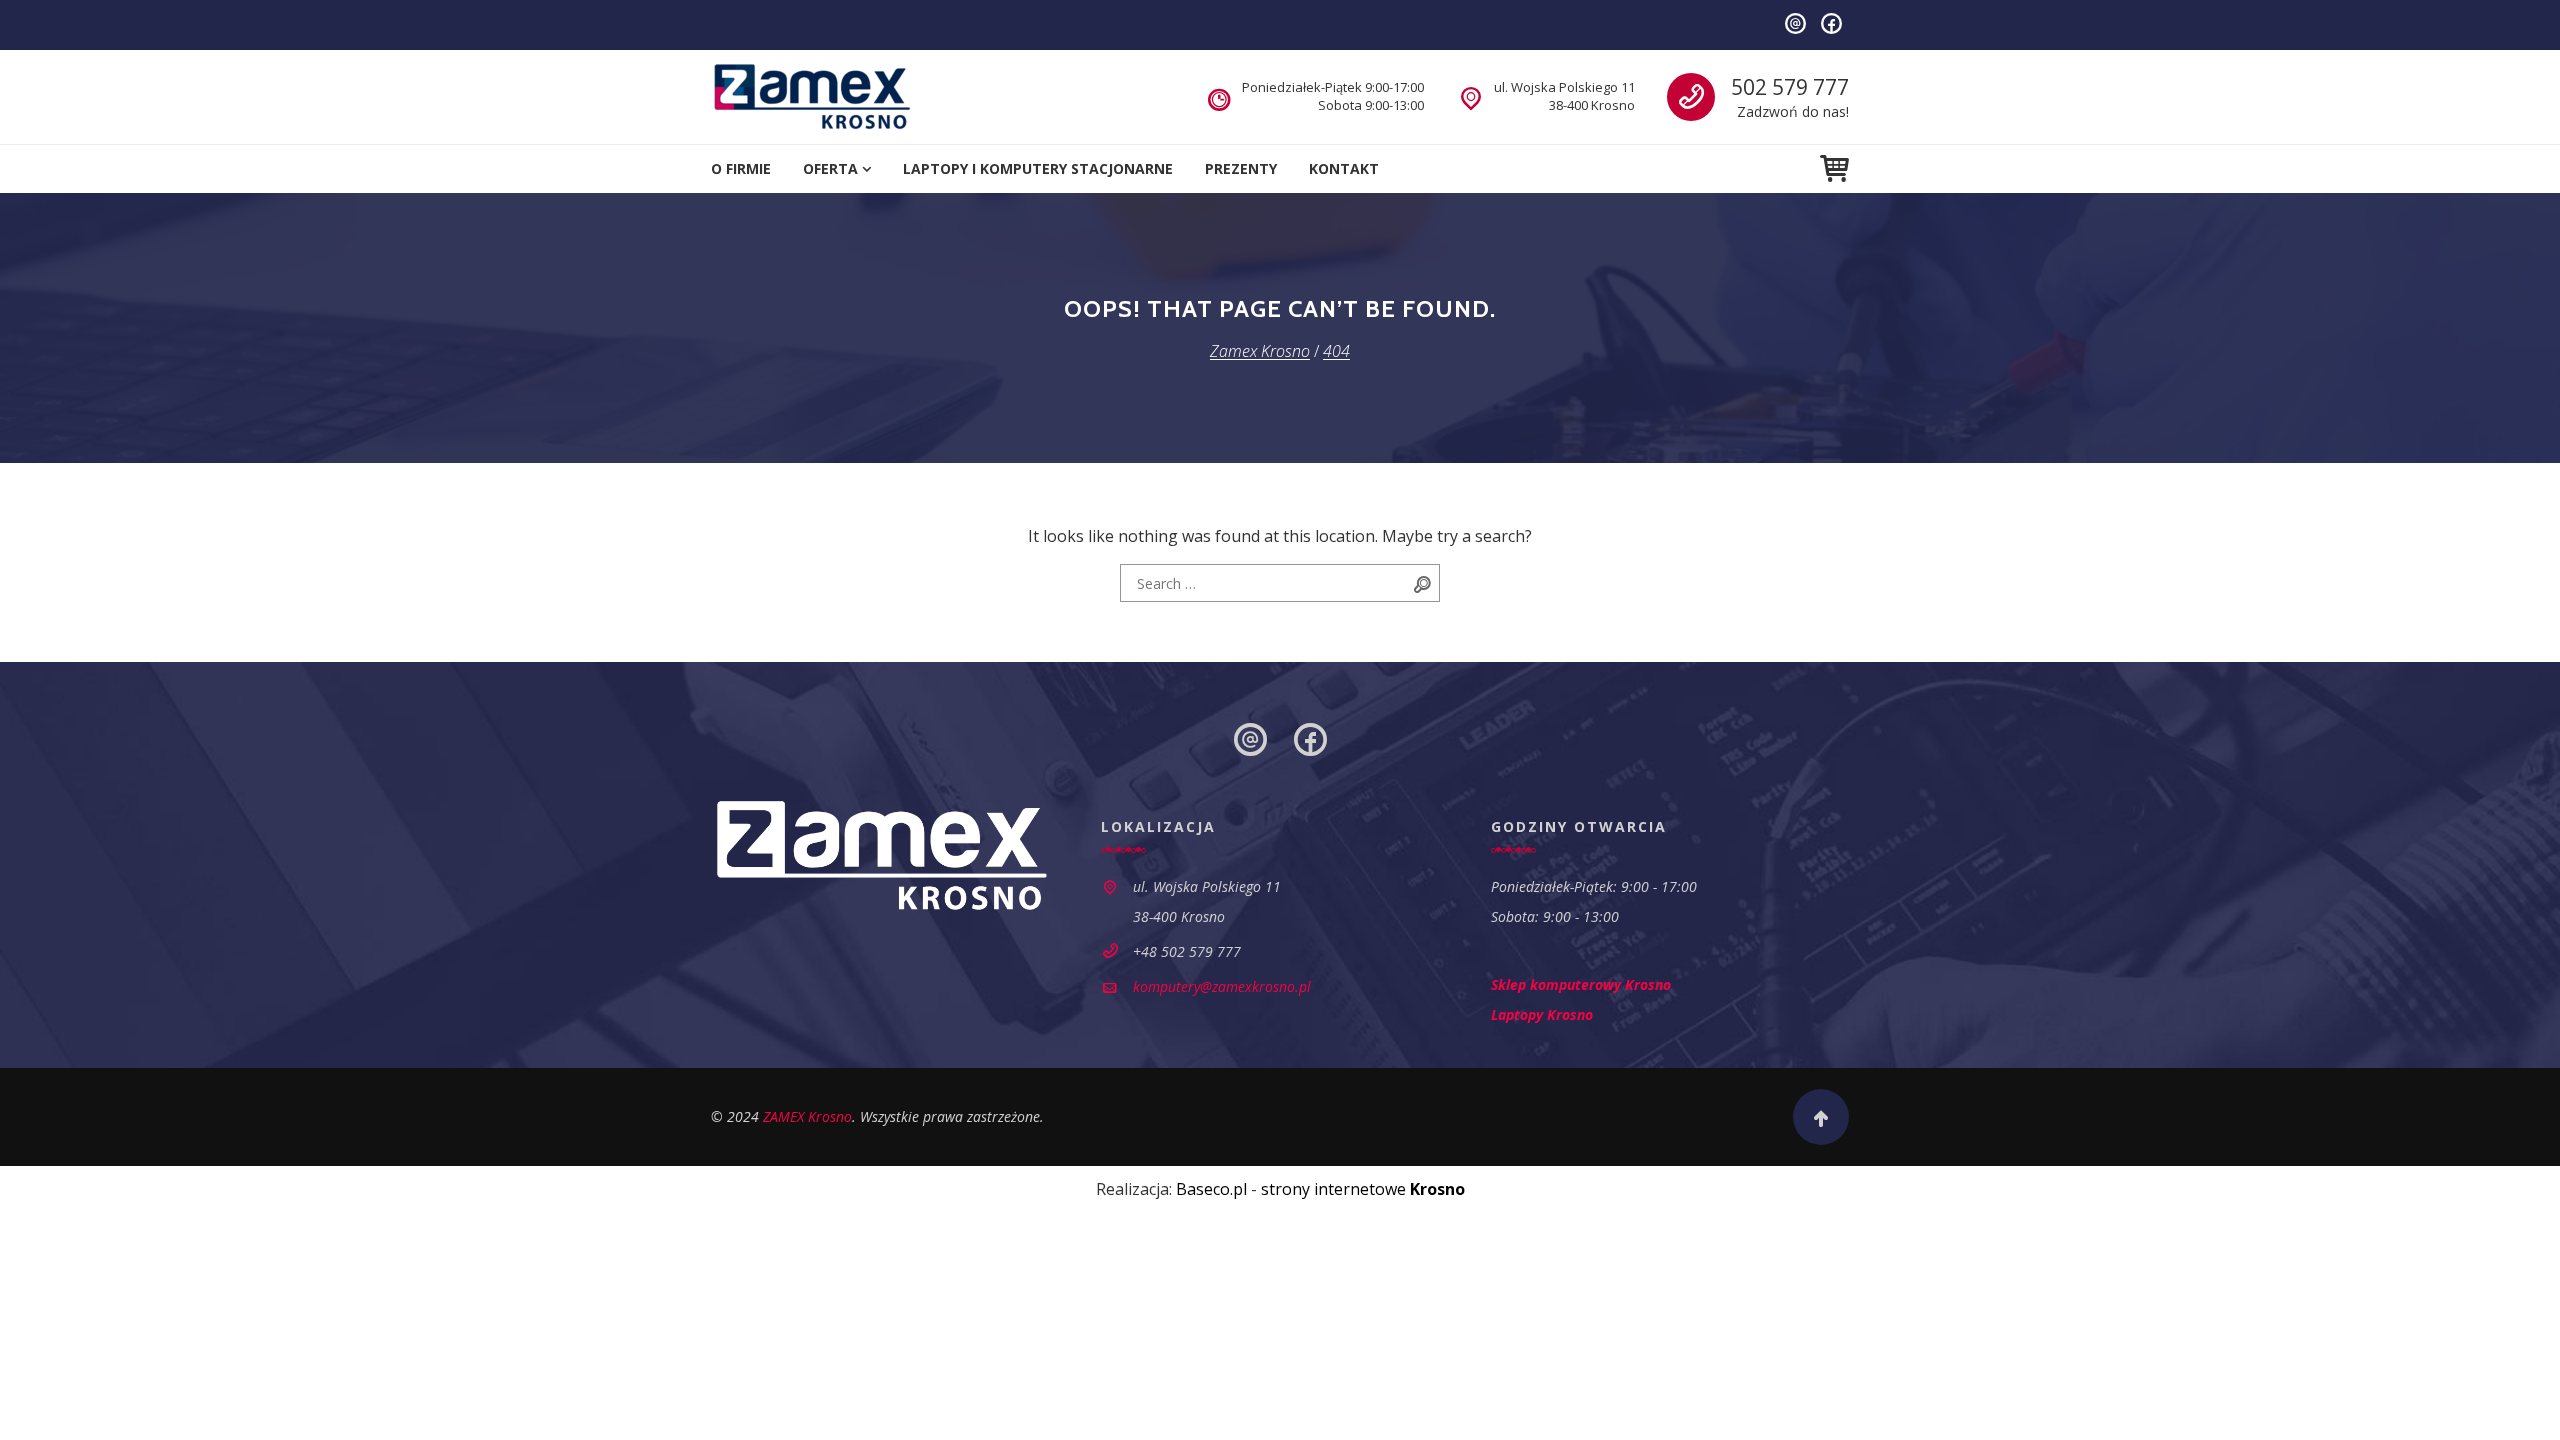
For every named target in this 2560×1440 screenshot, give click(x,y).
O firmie (741, 168)
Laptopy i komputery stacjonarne (1038, 168)
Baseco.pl (1211, 1189)
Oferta (830, 168)
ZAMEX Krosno (807, 1116)
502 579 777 (1790, 87)
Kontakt (1344, 168)
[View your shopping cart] (1834, 168)
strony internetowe (1363, 1189)
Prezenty (1241, 168)
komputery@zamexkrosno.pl (1222, 986)
